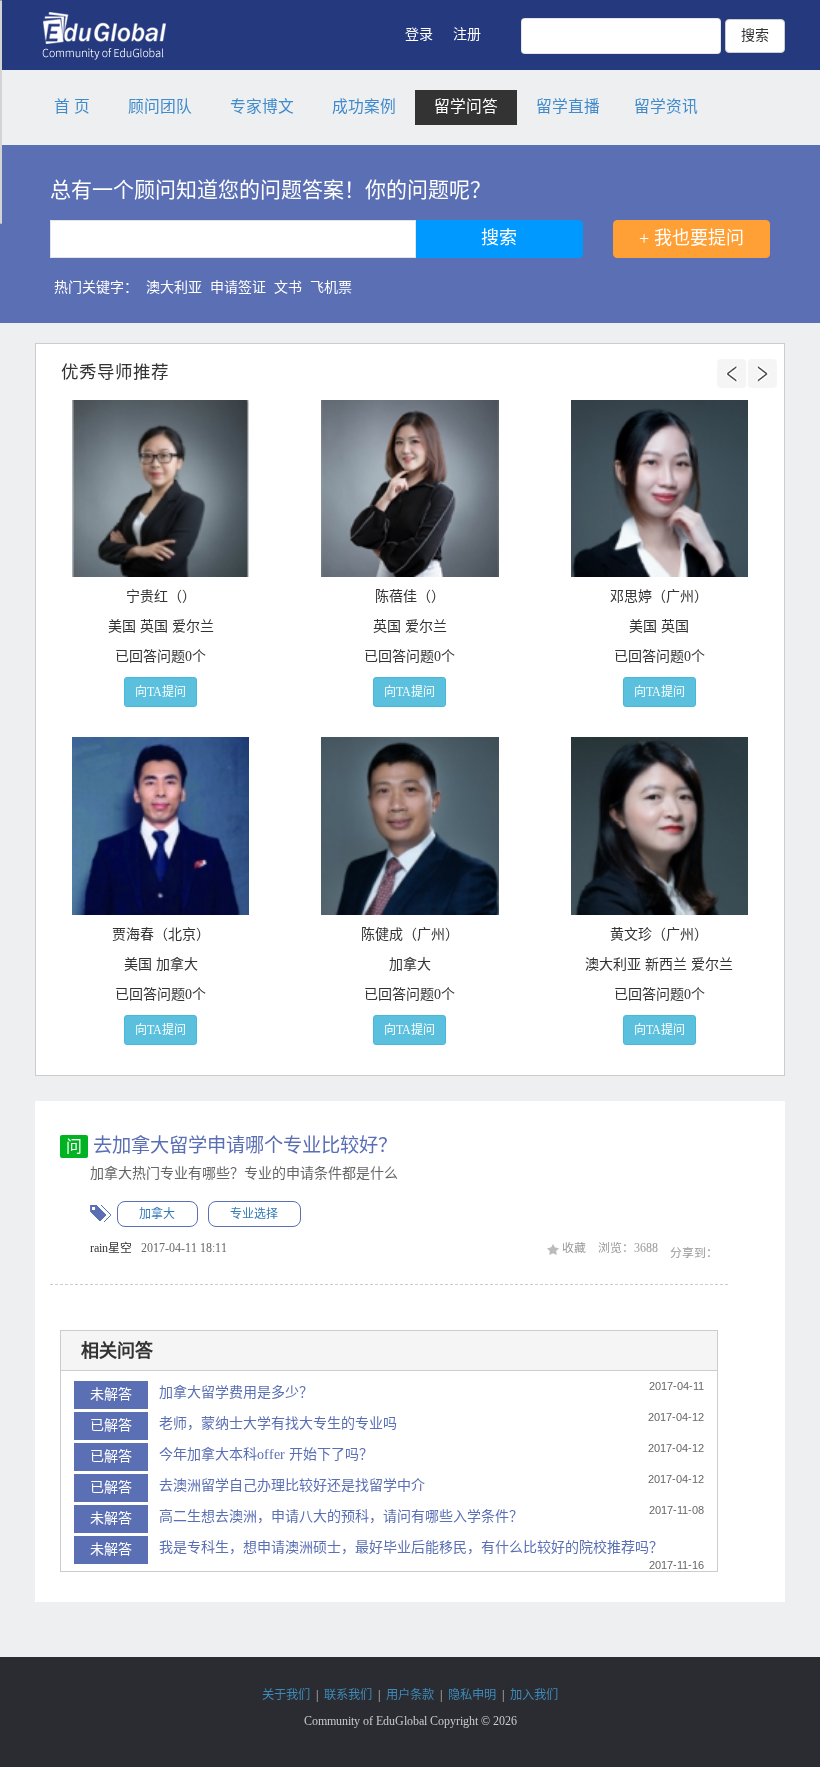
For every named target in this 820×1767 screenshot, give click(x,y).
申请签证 (238, 287)
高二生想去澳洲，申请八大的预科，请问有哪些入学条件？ (341, 1516)
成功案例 (364, 106)
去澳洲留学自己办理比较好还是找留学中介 (292, 1485)
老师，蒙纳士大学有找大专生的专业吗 (278, 1423)
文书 (288, 287)
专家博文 (262, 106)
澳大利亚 (174, 287)
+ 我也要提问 (691, 238)
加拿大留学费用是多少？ (236, 1392)
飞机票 (331, 287)
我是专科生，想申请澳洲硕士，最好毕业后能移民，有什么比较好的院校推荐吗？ (411, 1547)
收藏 (572, 1248)
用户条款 (410, 1695)
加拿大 (157, 1214)
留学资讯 (666, 106)
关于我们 (286, 1695)
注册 (467, 34)
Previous (732, 374)
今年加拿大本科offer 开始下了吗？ (266, 1454)
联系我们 (348, 1695)
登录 (419, 34)
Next (762, 374)
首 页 (72, 106)
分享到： (694, 1253)
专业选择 (254, 1214)
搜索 (755, 35)
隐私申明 (472, 1695)
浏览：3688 (628, 1248)
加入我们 (534, 1695)
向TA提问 (160, 692)
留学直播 (568, 106)
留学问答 (466, 106)
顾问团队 (160, 106)
